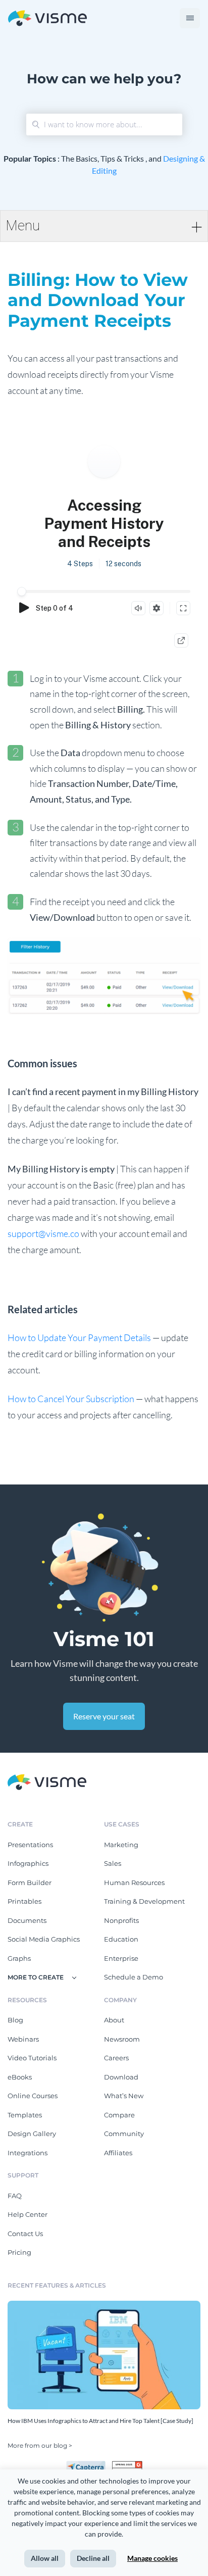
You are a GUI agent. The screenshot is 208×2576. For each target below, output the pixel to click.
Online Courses (33, 2096)
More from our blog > (40, 2445)
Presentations (30, 1845)
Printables (24, 1901)
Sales (113, 1863)
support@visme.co (43, 1233)
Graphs (19, 1958)
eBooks (20, 2077)
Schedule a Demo (134, 1977)
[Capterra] (89, 2465)
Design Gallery (32, 2134)
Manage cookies (152, 2558)
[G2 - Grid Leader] (127, 2465)
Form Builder (30, 1883)
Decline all (93, 2558)
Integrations (28, 2153)
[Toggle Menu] (190, 18)
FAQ (15, 2196)
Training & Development (144, 1901)
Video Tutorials (32, 2058)
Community (124, 2134)
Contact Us (25, 2234)
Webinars (23, 2039)
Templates (25, 2115)
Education (121, 1939)
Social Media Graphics (44, 1939)
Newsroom (122, 2039)
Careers (116, 2058)
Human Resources (134, 1883)
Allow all (45, 2558)
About (114, 2020)
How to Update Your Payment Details (79, 1337)
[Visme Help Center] (47, 18)
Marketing (121, 1845)
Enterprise (121, 1958)
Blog (15, 2020)
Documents (27, 1920)
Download (121, 2077)
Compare (119, 2115)
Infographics (28, 1863)
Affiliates (118, 2153)
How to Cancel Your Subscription (71, 1399)
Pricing (19, 2252)
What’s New (124, 2096)
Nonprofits (121, 1920)
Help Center (28, 2214)
